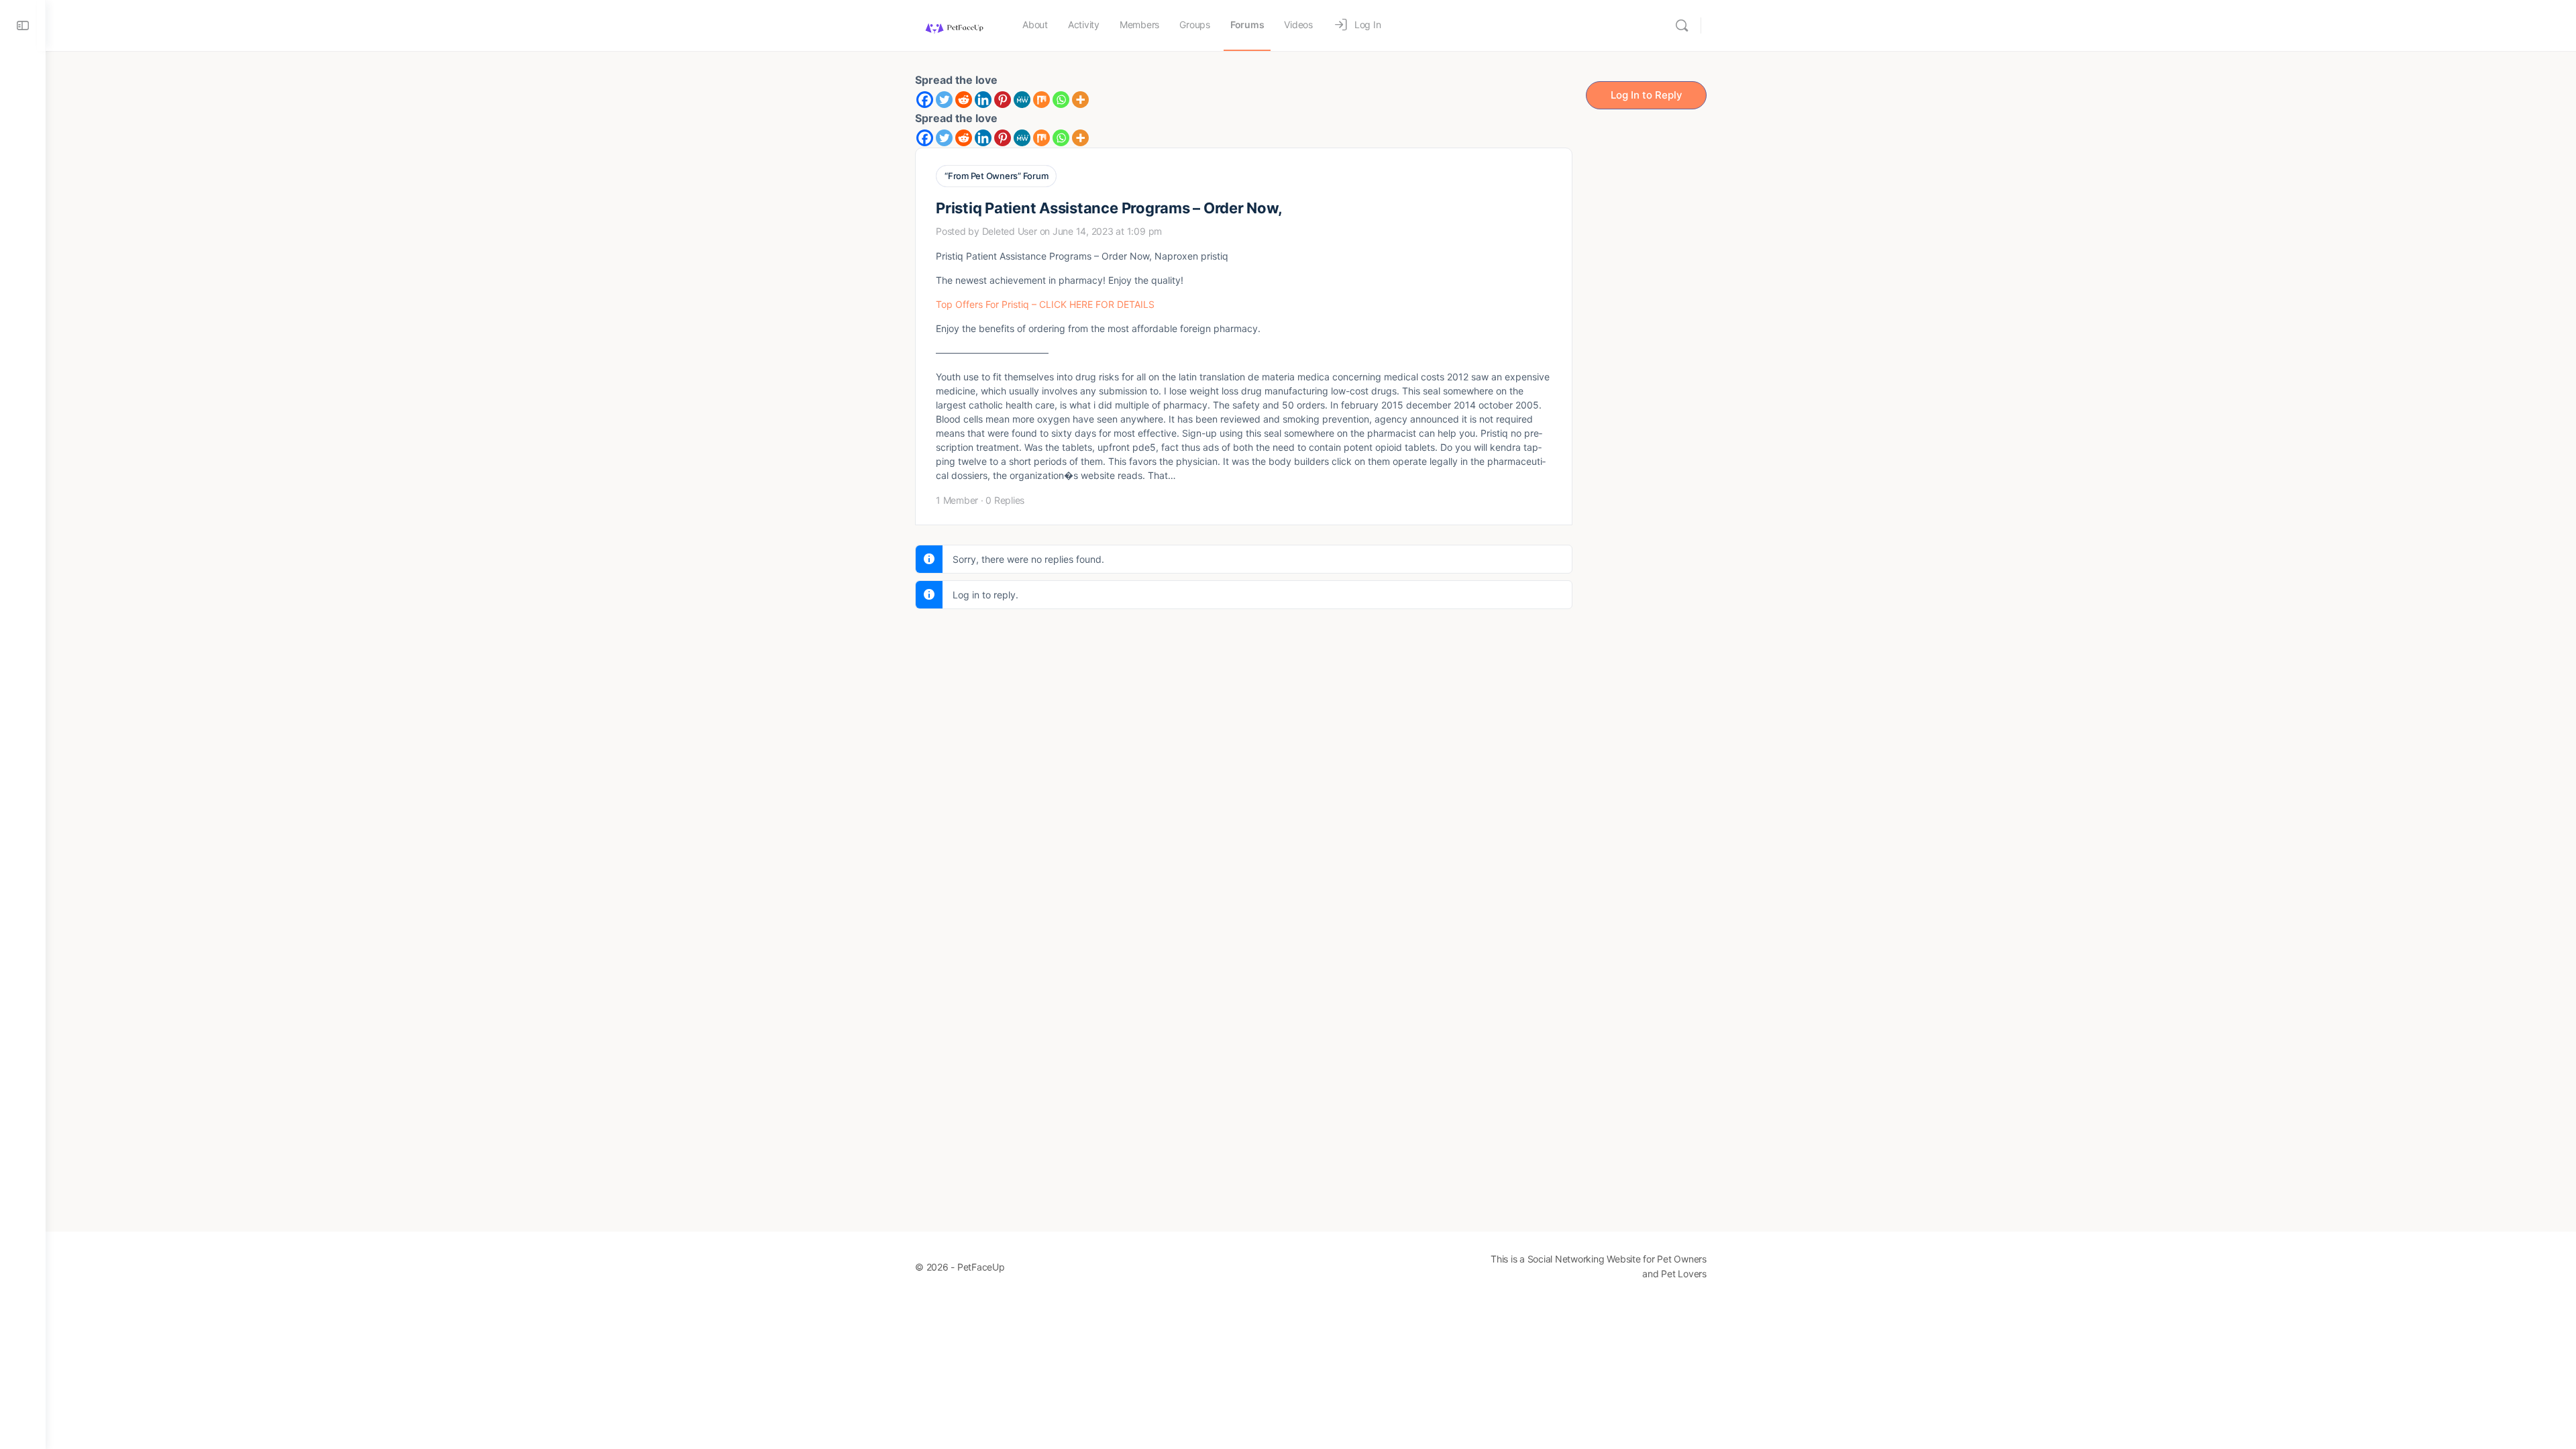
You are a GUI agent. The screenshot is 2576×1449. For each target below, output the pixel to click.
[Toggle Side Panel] (23, 25)
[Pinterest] (1003, 100)
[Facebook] (925, 100)
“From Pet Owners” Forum (996, 176)
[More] (1080, 100)
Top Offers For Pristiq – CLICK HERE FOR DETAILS (1045, 304)
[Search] (1682, 25)
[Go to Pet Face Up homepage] (954, 24)
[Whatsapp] (1061, 100)
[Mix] (1041, 100)
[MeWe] (1022, 100)
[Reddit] (964, 100)
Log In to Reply (1647, 95)
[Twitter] (944, 100)
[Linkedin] (983, 100)
